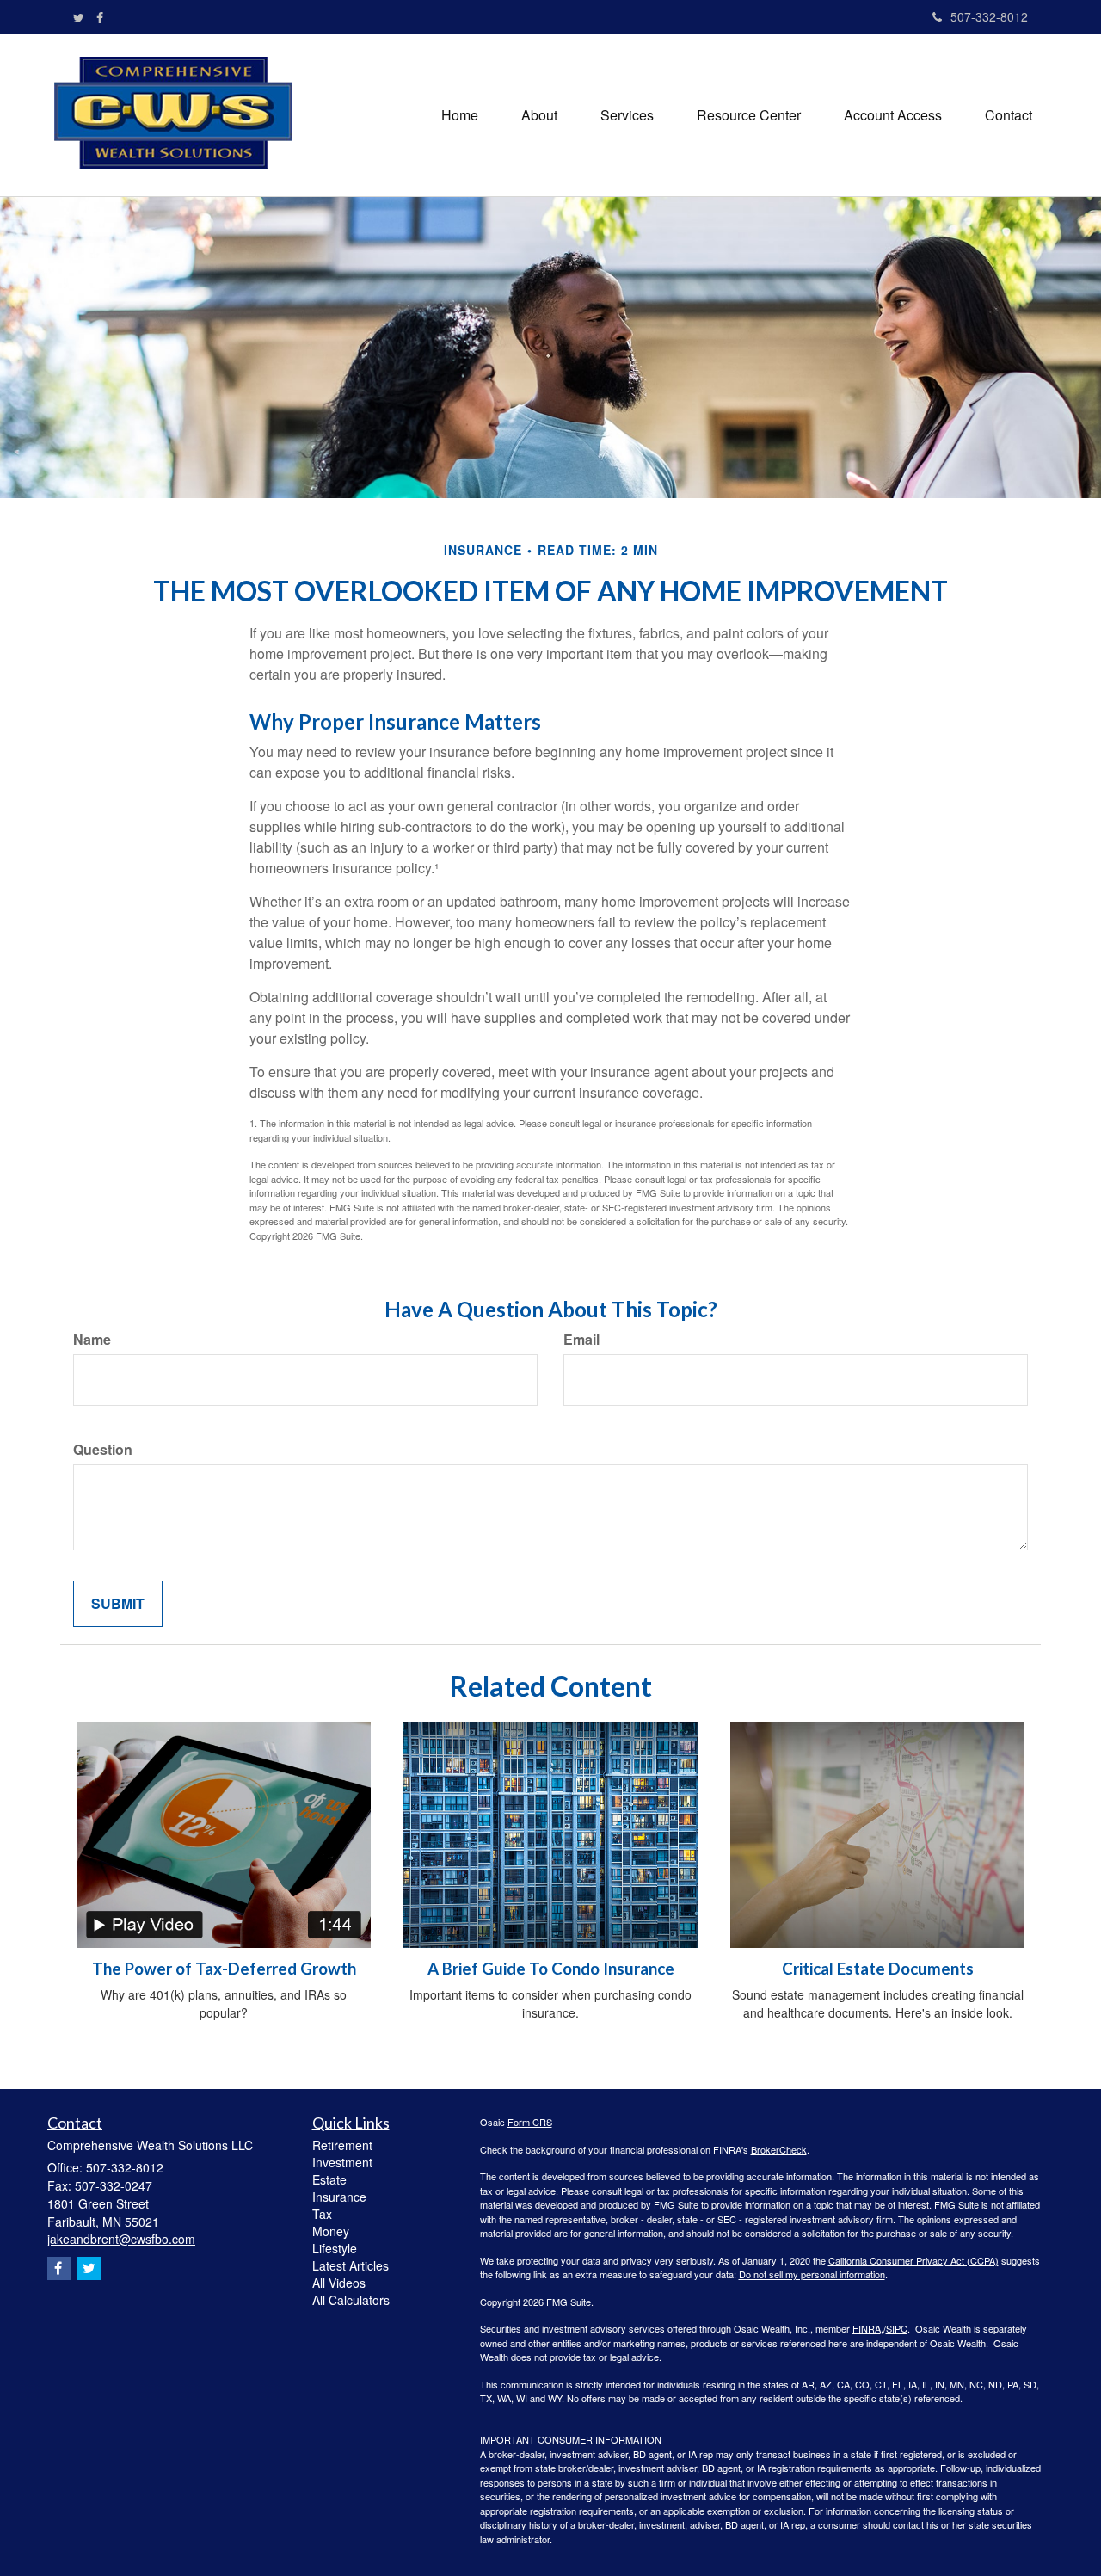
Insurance (339, 2197)
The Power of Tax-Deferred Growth (224, 1969)
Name (92, 1340)
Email (581, 1340)
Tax (322, 2214)
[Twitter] (79, 17)
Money (331, 2231)
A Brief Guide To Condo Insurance (551, 1969)
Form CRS (530, 2122)
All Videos (339, 2283)
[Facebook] (100, 17)
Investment (342, 2162)
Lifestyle (335, 2248)
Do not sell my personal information (812, 2274)
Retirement (342, 2145)
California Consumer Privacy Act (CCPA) (913, 2260)
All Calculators (351, 2300)
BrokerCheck (779, 2149)
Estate (329, 2179)
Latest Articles (351, 2265)
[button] (539, 115)
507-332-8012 (989, 16)
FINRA (867, 2328)
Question (103, 1450)
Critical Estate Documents (878, 1969)
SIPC (897, 2328)
